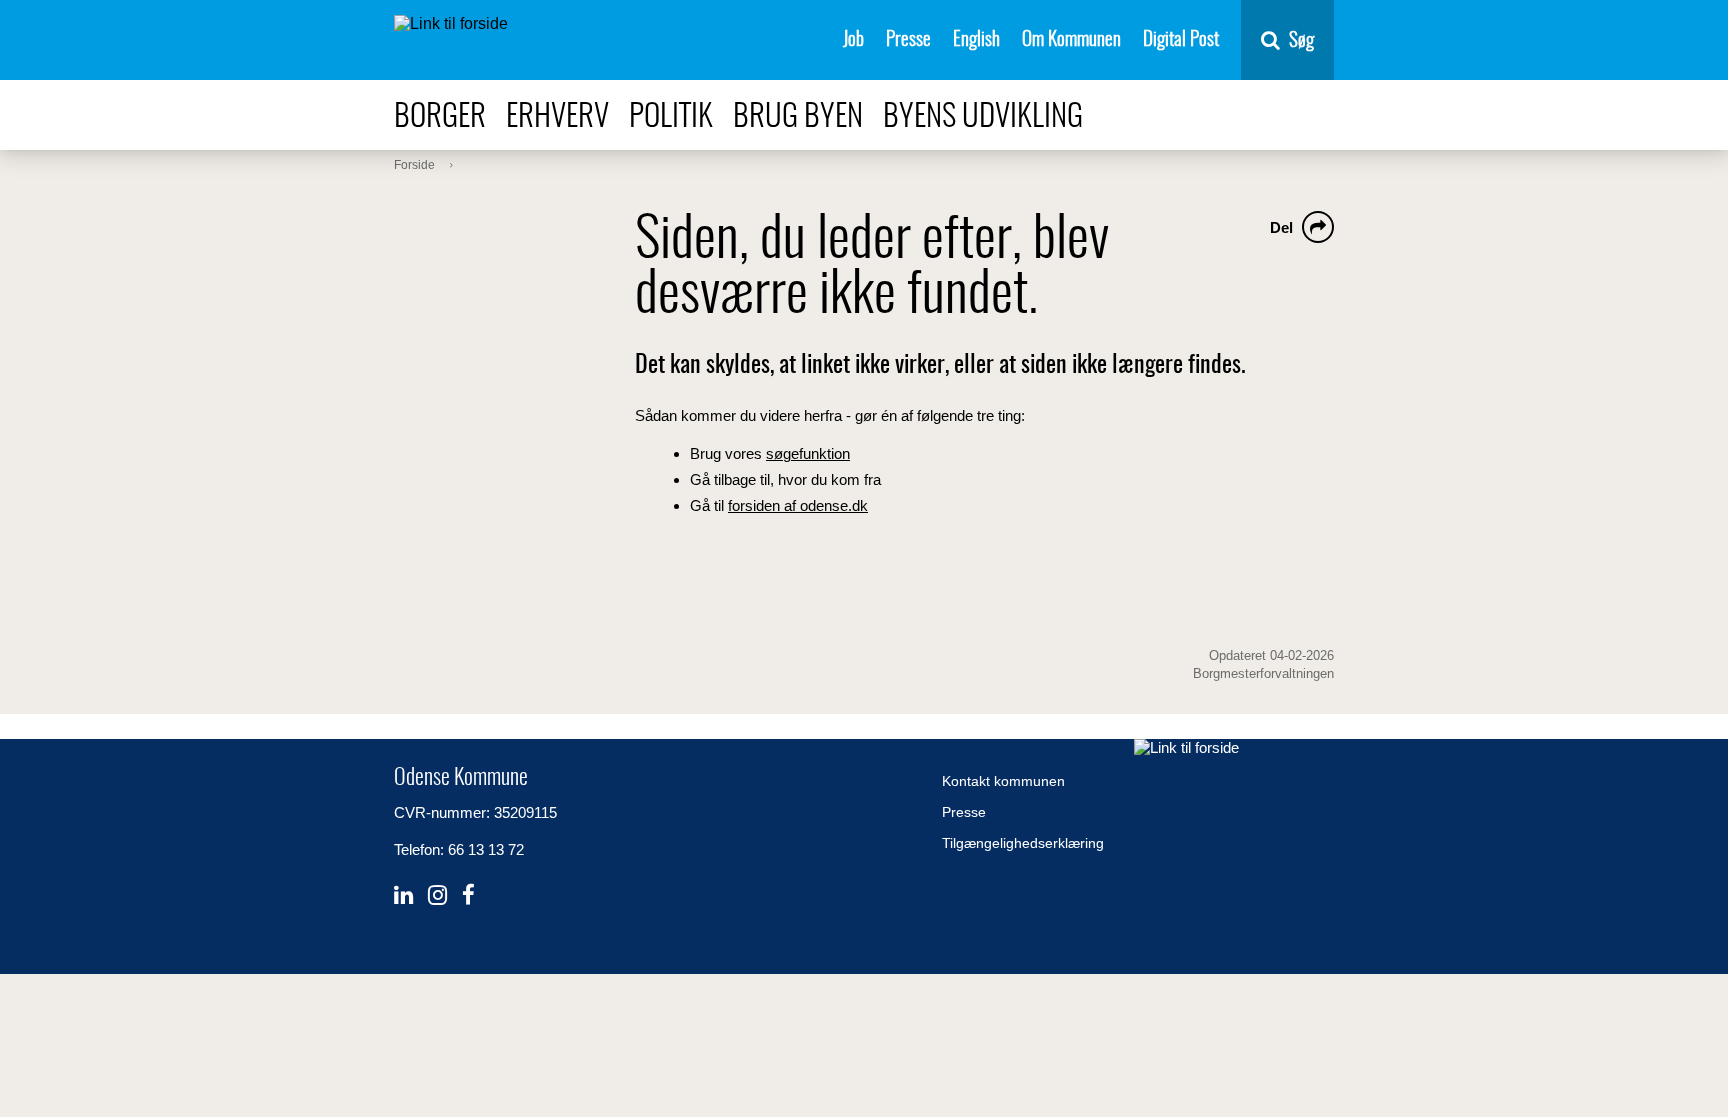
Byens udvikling (983, 117)
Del (1281, 227)
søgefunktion (808, 453)
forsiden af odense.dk (798, 505)
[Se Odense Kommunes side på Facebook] (468, 895)
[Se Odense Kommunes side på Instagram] (437, 895)
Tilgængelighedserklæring (1023, 843)
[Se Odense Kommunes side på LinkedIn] (403, 895)
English (976, 40)
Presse (908, 40)
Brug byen (798, 117)
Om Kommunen (1071, 40)
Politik (671, 117)
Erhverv (557, 117)
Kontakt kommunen (1003, 781)
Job (853, 40)
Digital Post (1181, 40)
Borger (440, 117)
